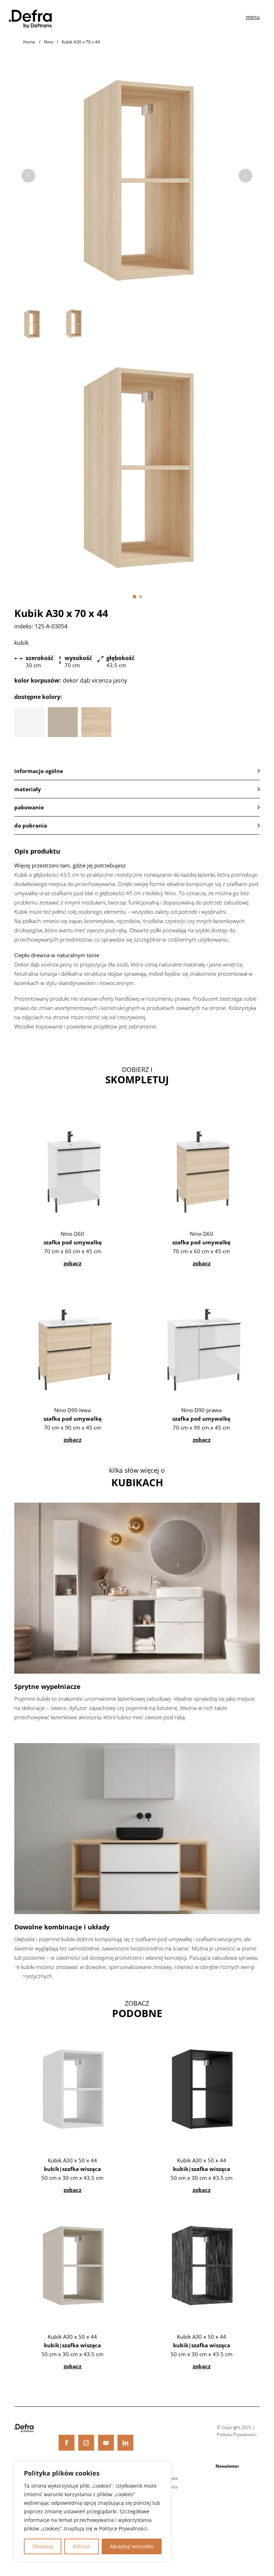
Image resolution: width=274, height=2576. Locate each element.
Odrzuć (82, 2546)
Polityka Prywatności (237, 2434)
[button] (135, 597)
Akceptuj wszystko (131, 2546)
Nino (49, 42)
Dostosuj (43, 2546)
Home (29, 42)
